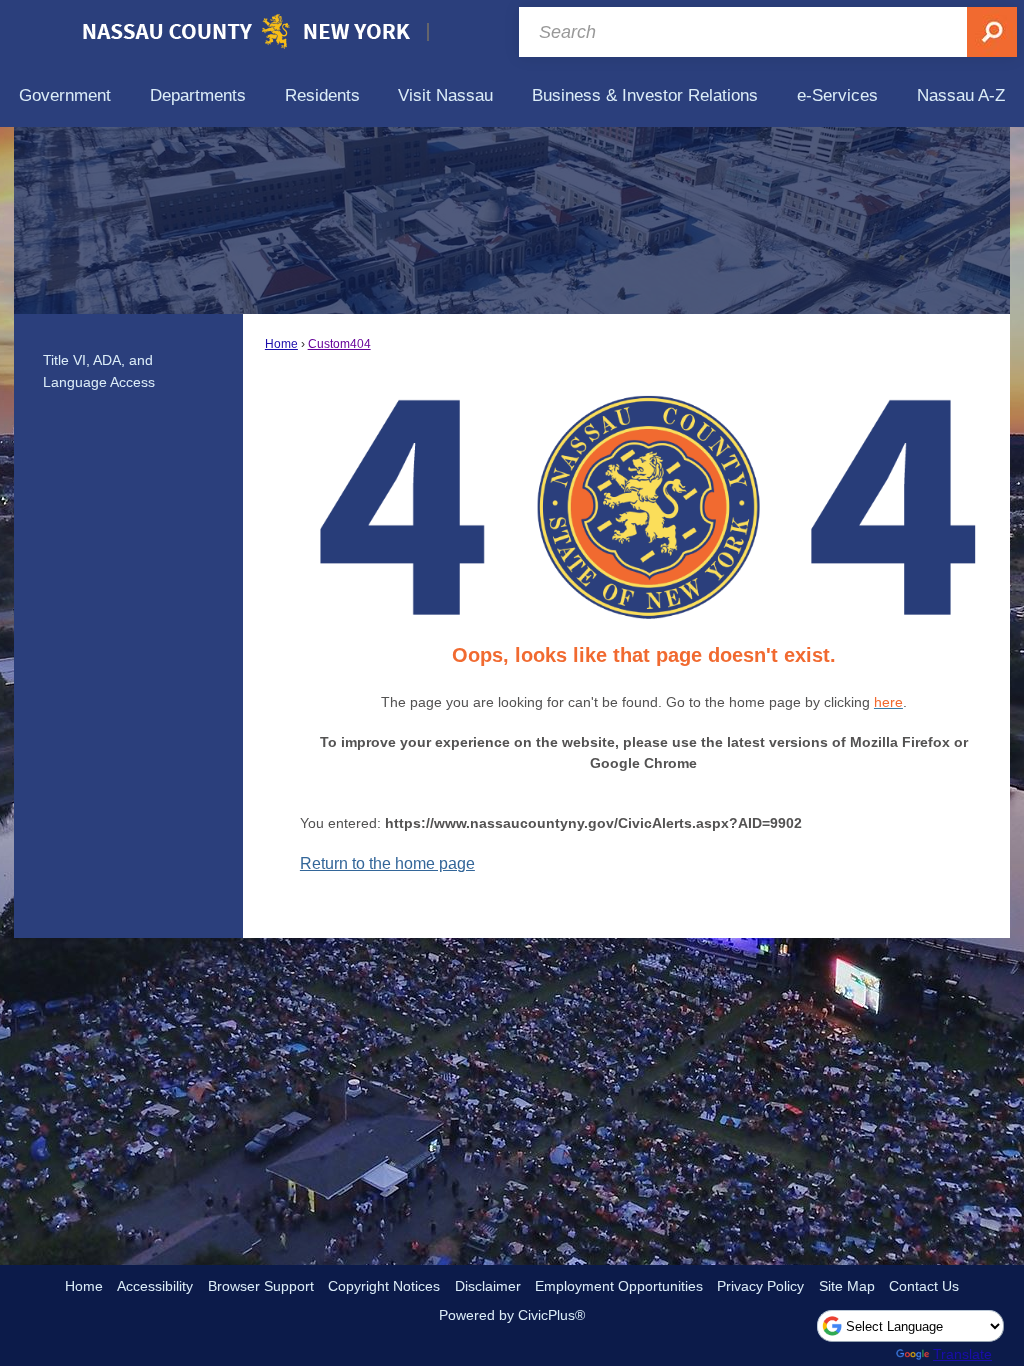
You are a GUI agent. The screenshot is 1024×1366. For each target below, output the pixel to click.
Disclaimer (488, 1286)
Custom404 (339, 344)
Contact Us (924, 1286)
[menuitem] (65, 95)
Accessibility (155, 1286)
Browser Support (261, 1286)
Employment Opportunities (619, 1286)
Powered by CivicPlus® (512, 1315)
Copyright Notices (384, 1286)
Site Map (847, 1286)
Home (281, 344)
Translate (962, 1354)
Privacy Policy (760, 1286)
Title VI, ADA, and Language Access (99, 371)
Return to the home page (387, 863)
